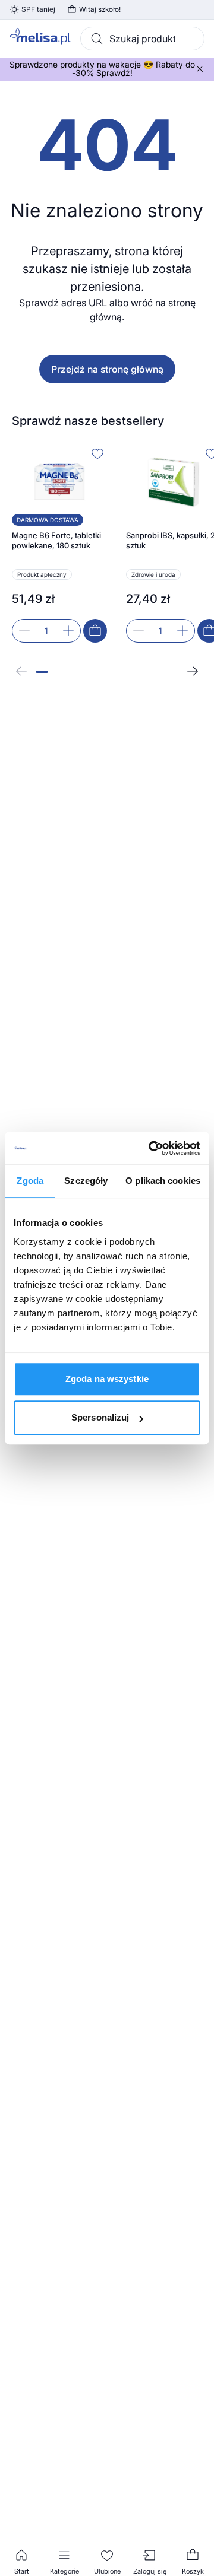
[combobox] (142, 39)
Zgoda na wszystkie (107, 1379)
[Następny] (193, 671)
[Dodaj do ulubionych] (97, 453)
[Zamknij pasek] (200, 69)
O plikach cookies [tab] (163, 1181)
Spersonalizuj (100, 1417)
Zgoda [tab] (30, 1181)
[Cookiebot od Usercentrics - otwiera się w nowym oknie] (151, 1148)
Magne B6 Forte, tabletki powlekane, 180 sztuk (56, 541)
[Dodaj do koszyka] (95, 631)
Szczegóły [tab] (86, 1181)
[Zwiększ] (68, 631)
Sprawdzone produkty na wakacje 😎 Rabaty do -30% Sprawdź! (102, 69)
